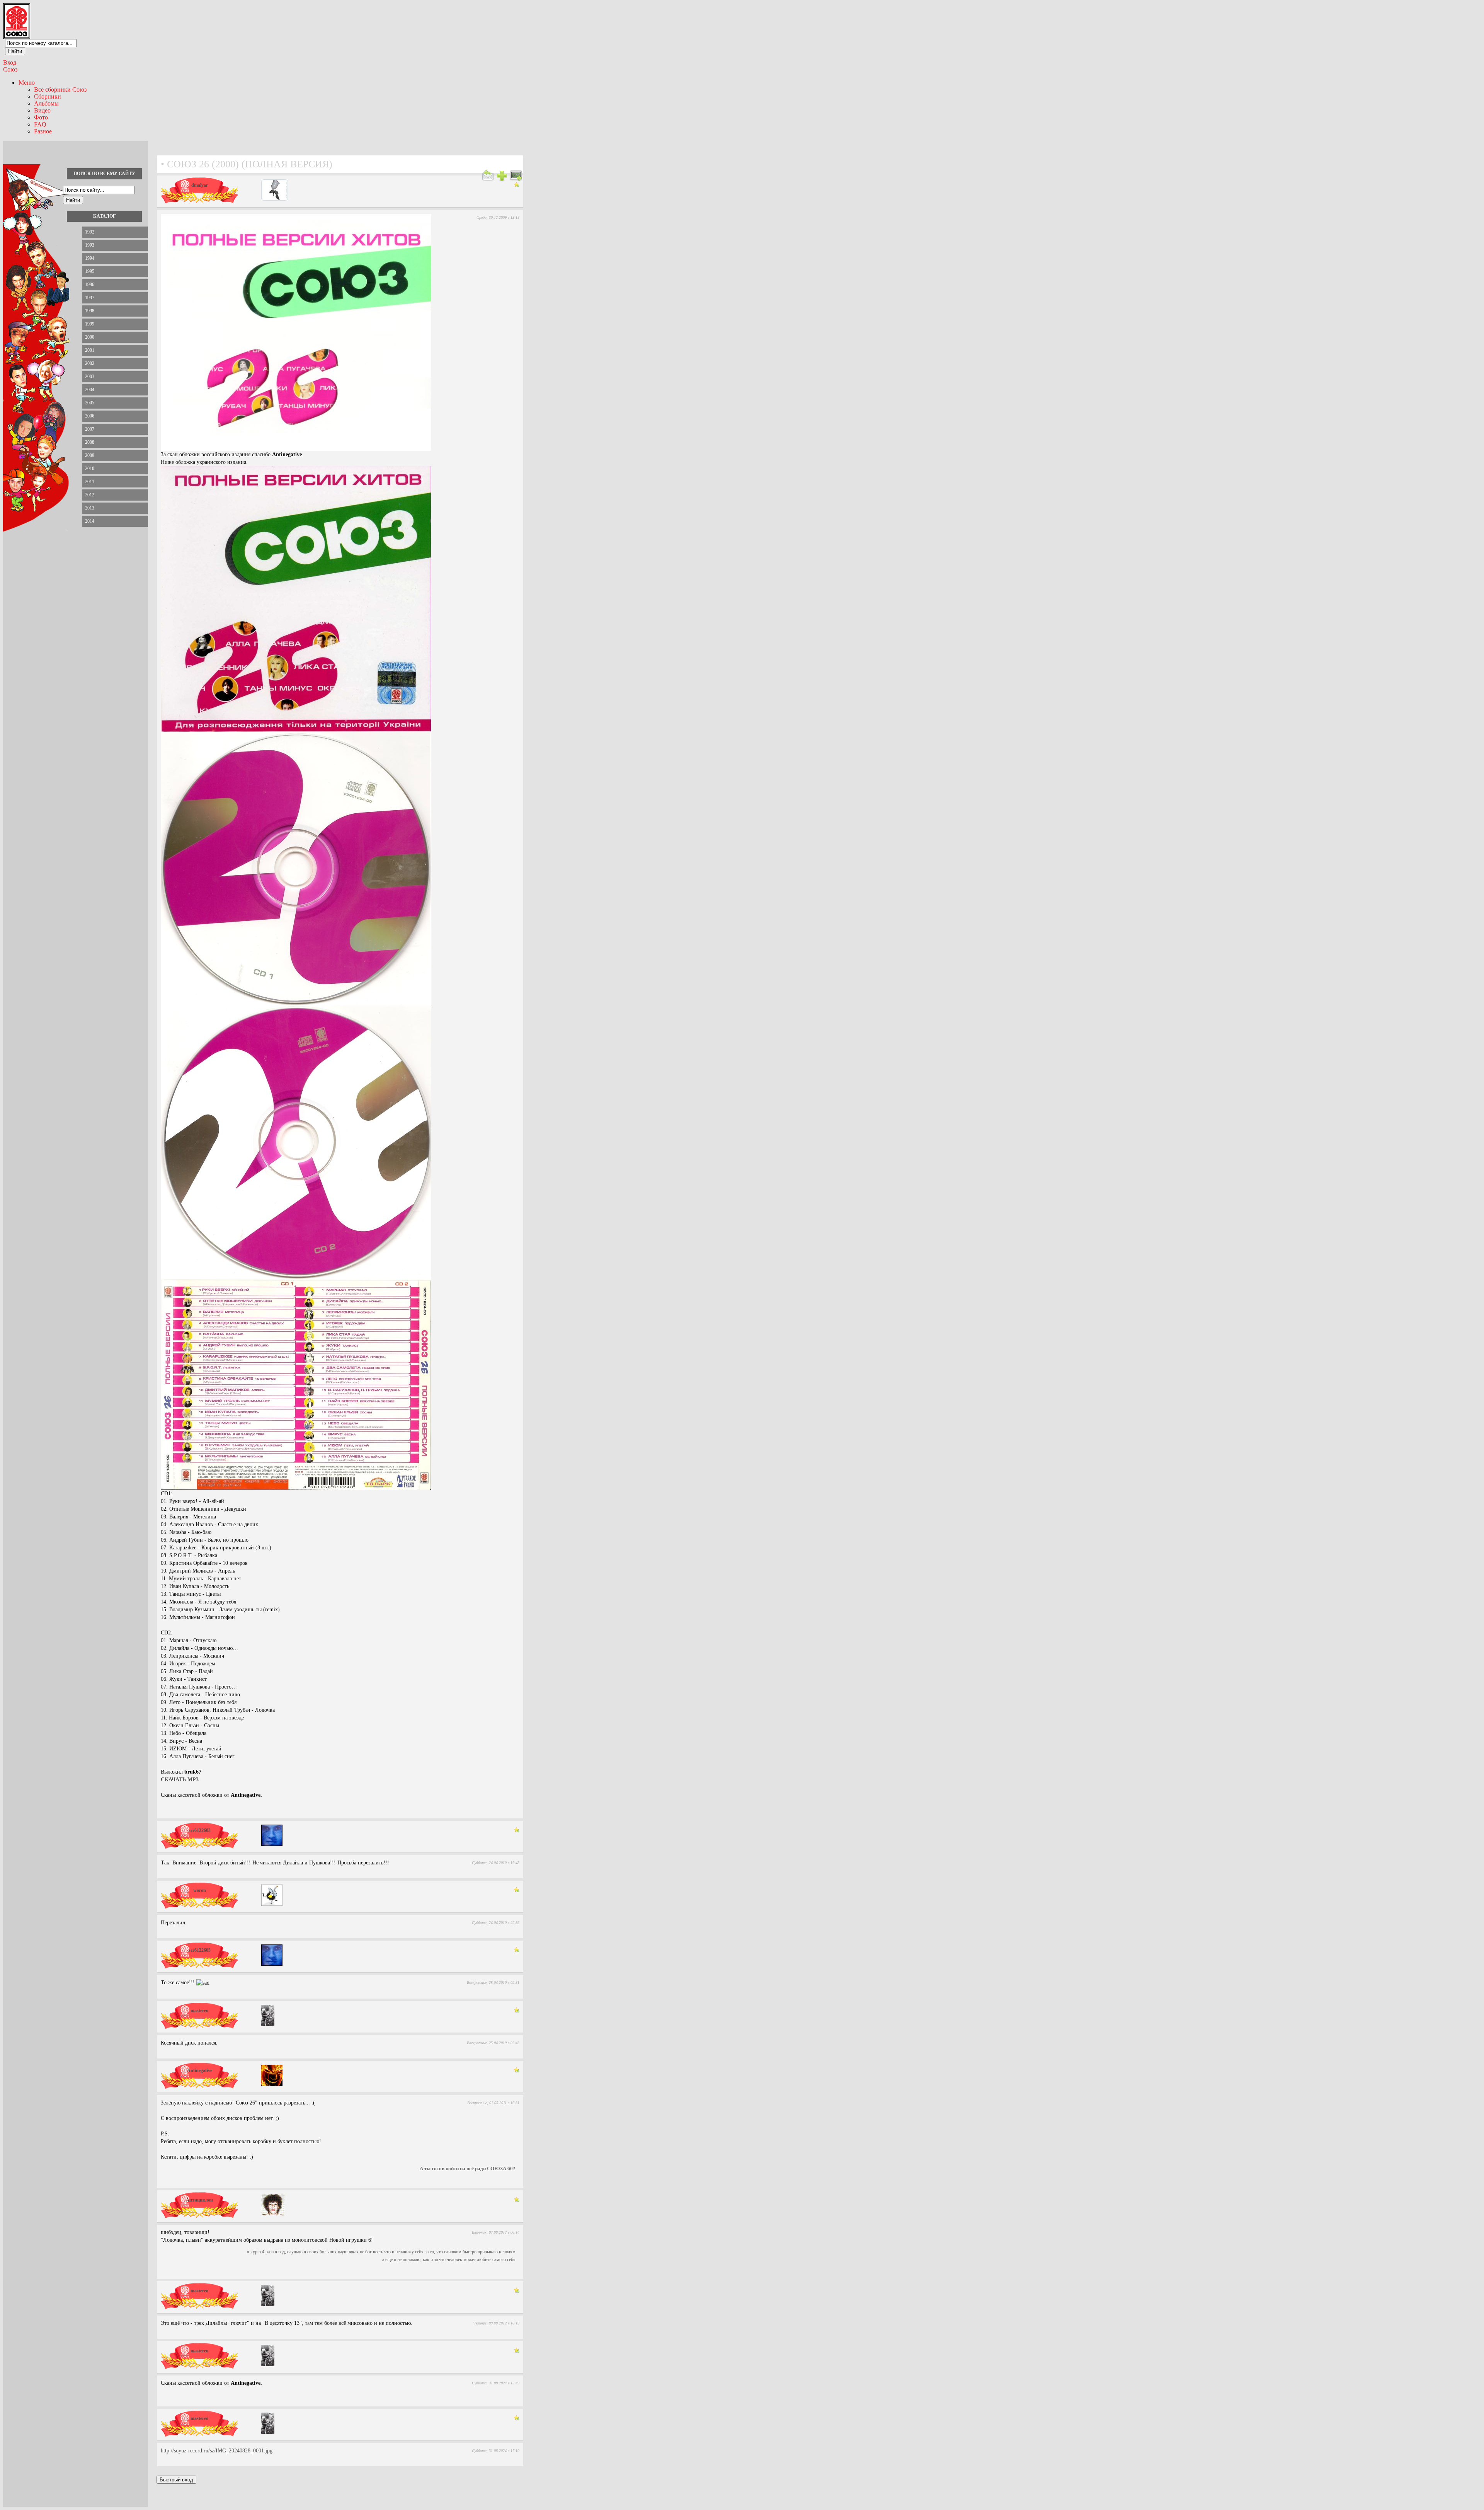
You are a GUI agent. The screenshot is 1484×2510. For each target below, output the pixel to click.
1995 (90, 271)
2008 (90, 442)
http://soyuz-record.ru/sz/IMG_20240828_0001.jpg (217, 2451)
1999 (90, 324)
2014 (90, 521)
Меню (27, 83)
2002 (90, 363)
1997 (90, 298)
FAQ (40, 124)
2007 (90, 429)
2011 (90, 482)
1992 (90, 232)
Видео (42, 110)
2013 (90, 508)
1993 (90, 245)
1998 (90, 311)
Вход (10, 62)
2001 (90, 350)
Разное (43, 131)
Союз (10, 69)
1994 (90, 258)
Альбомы (46, 103)
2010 (90, 469)
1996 (90, 285)
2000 (90, 337)
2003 (90, 377)
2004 (90, 390)
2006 (90, 416)
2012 (90, 495)
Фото (41, 117)
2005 (90, 403)
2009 (90, 455)
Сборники (48, 96)
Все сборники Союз (60, 89)
